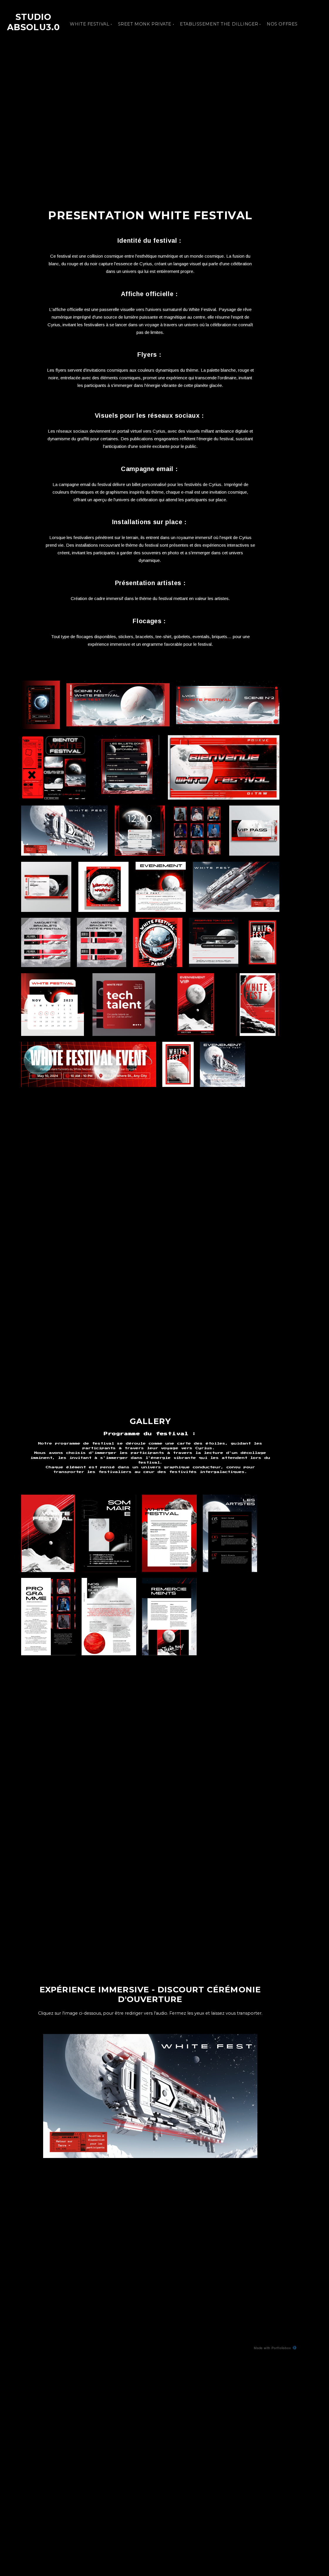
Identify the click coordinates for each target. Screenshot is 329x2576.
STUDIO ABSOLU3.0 (33, 22)
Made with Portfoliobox (273, 2348)
